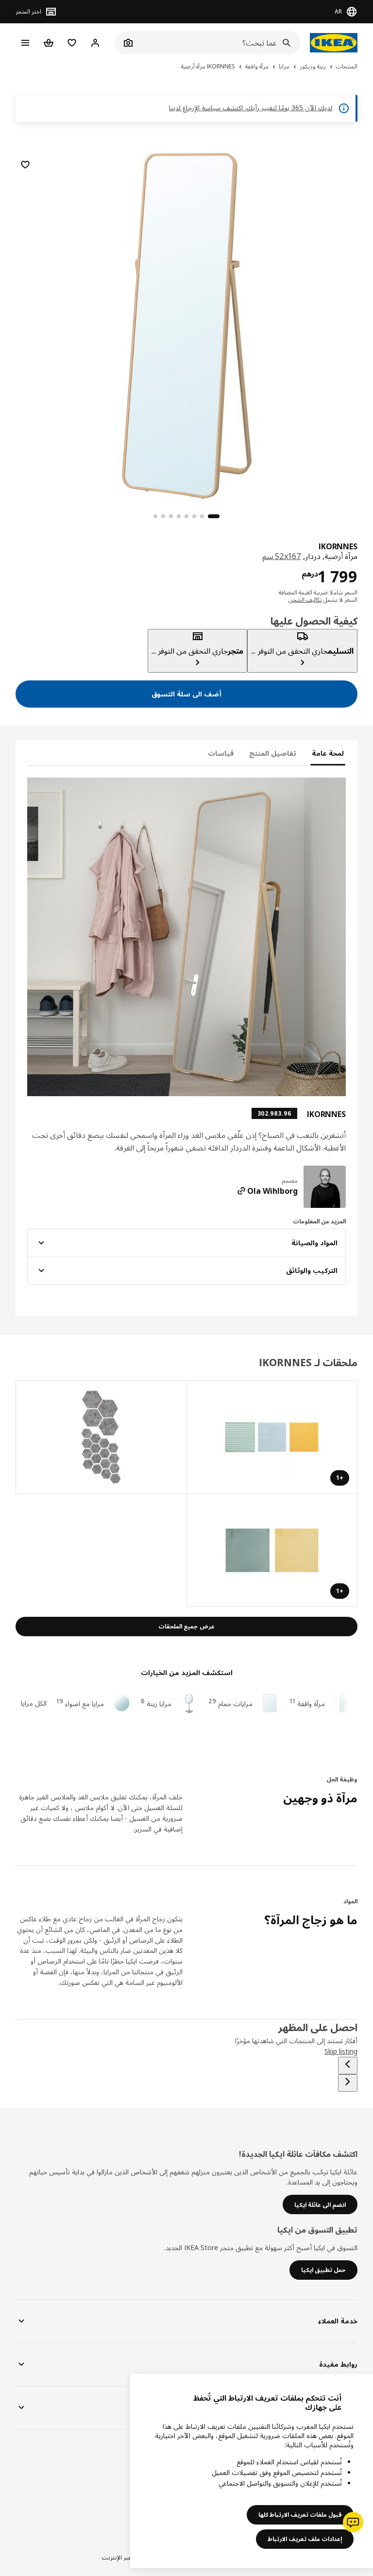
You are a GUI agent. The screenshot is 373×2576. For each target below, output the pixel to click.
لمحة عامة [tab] (328, 753)
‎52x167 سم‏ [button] (282, 556)
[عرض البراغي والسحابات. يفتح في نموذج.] (101, 1437)
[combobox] (218, 43)
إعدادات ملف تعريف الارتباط (305, 2539)
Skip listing (341, 2051)
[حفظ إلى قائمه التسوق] (25, 165)
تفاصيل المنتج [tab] (273, 753)
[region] (186, 324)
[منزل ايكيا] (334, 43)
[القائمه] (25, 43)
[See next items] (348, 2083)
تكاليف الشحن (305, 600)
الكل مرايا (34, 1703)
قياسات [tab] (221, 753)
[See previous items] (348, 2066)
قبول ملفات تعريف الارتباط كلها (300, 2515)
